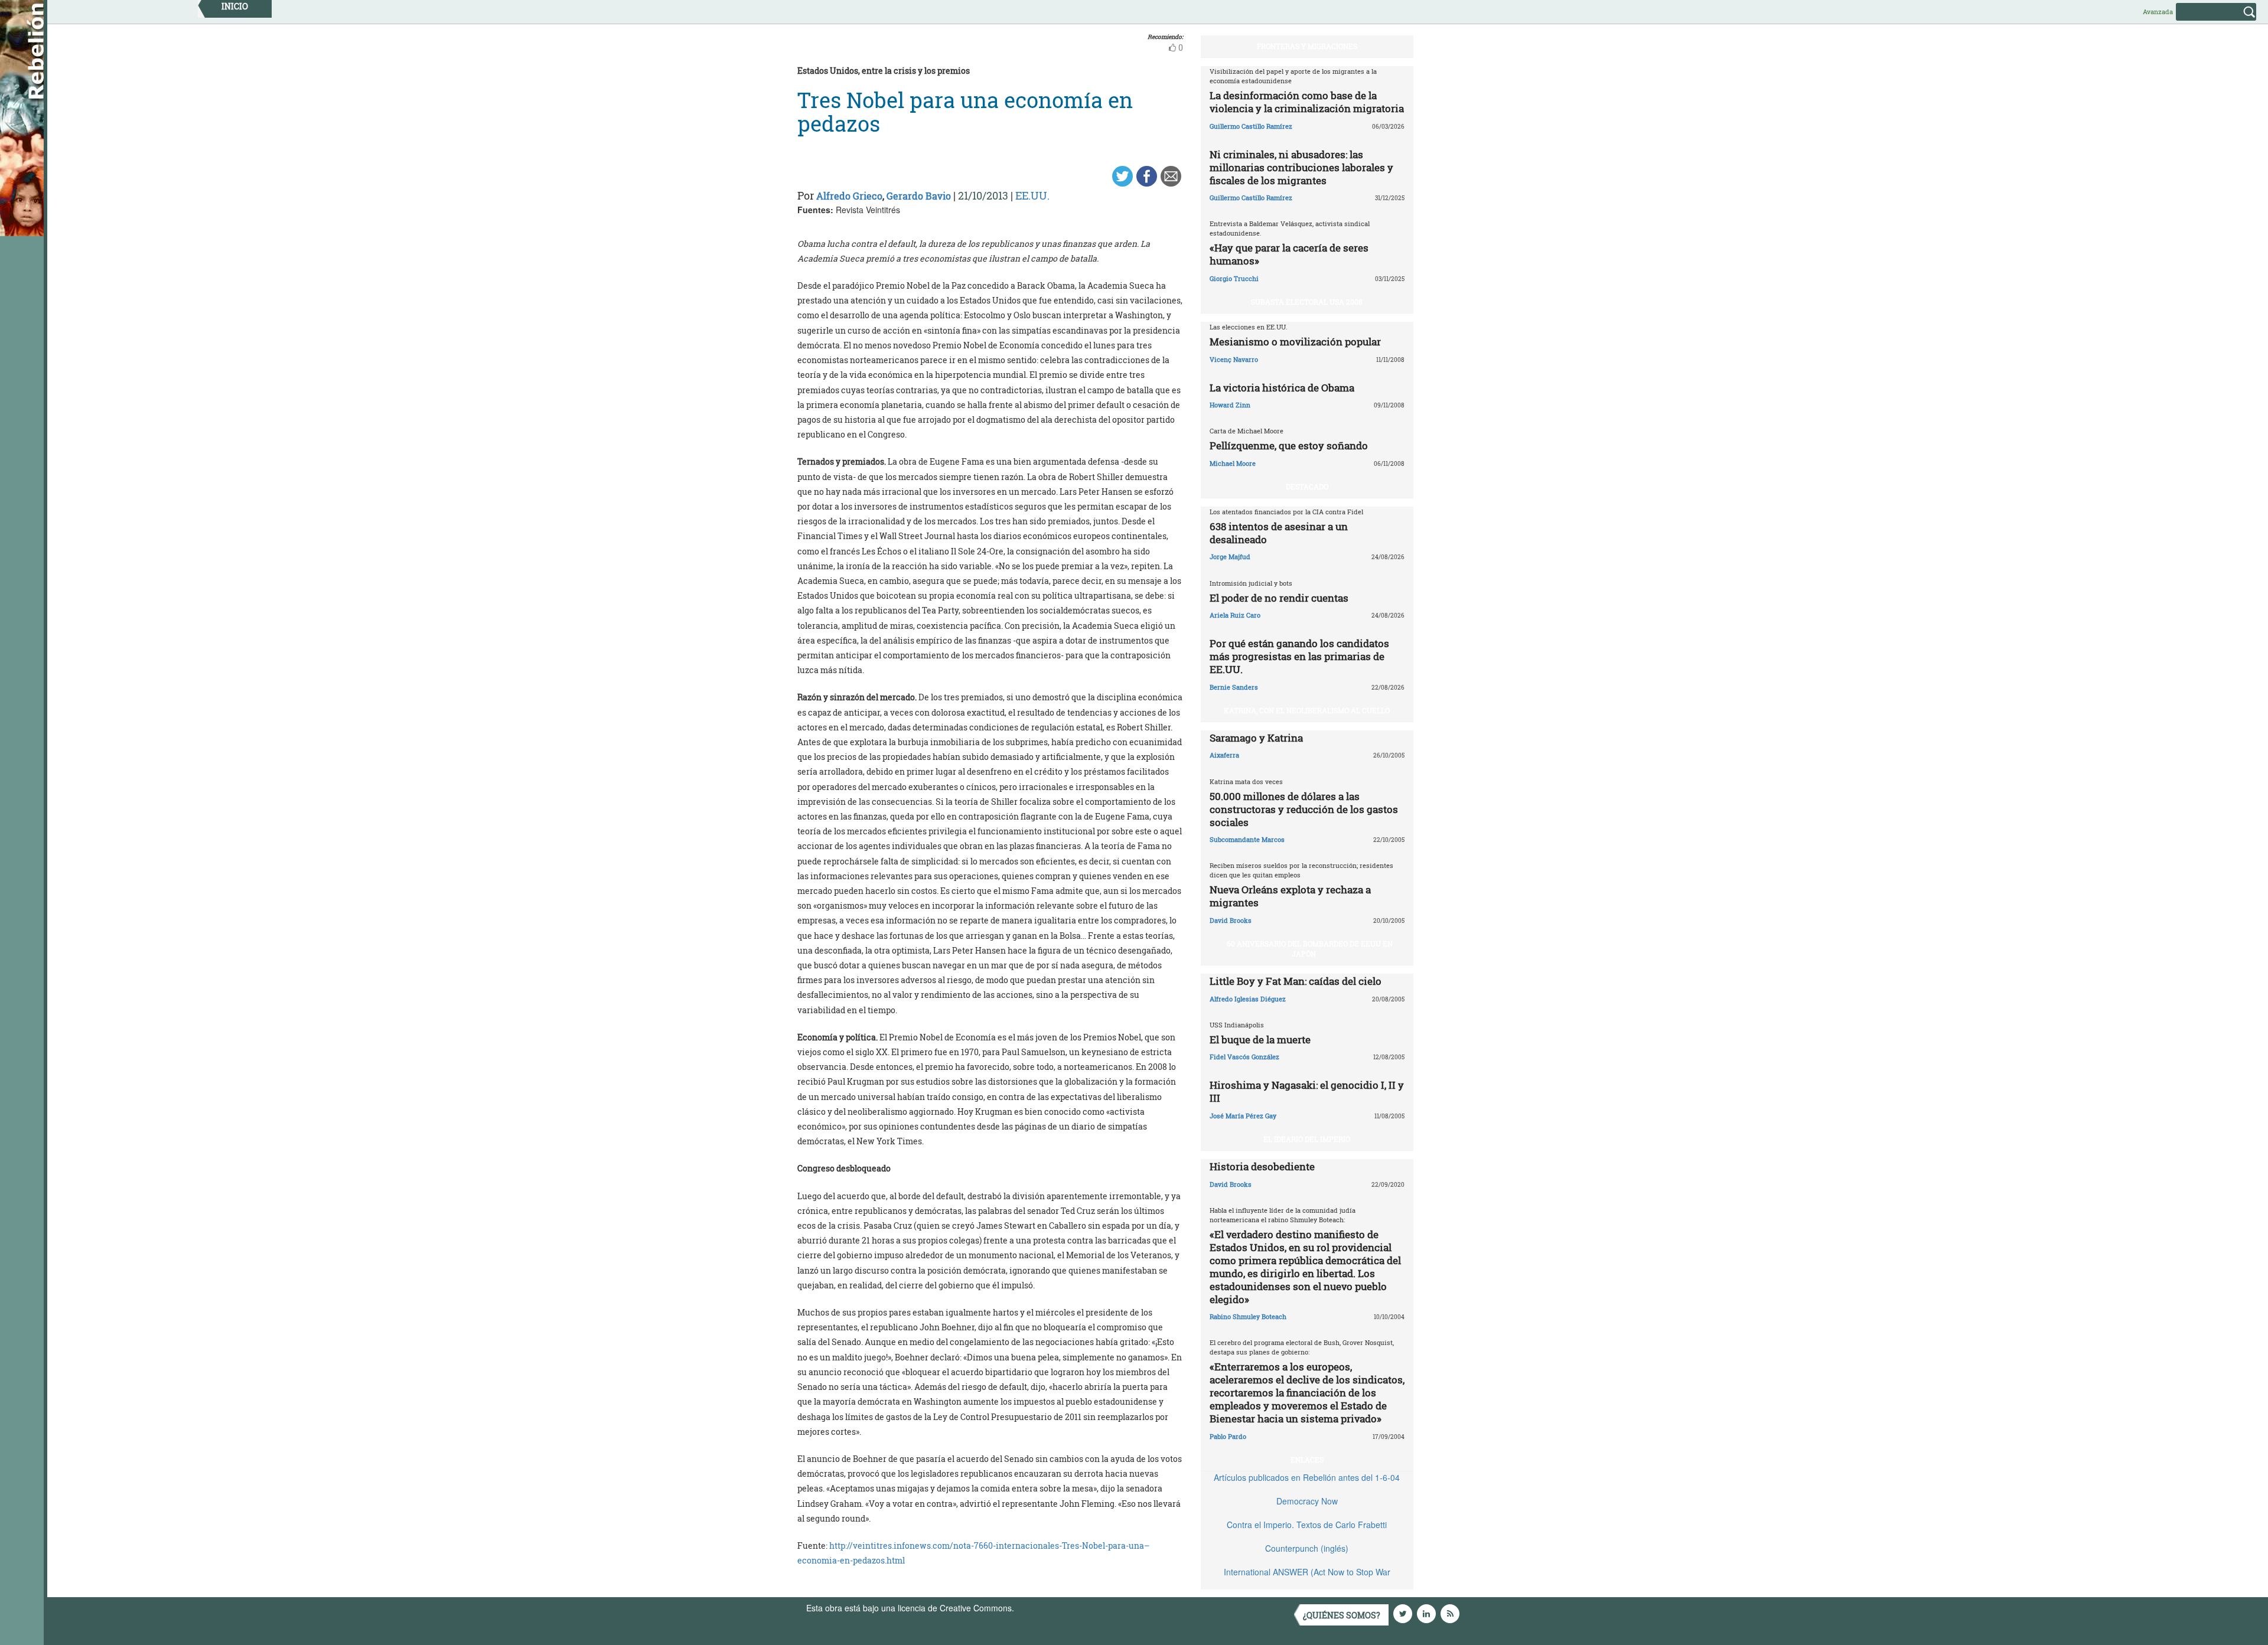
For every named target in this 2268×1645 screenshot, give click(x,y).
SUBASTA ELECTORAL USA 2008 (1307, 302)
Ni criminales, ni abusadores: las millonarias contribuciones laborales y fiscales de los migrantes (1301, 167)
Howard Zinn (1230, 405)
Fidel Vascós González (1244, 1057)
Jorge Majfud (1230, 557)
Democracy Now (1307, 1501)
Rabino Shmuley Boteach (1248, 1316)
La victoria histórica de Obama (1282, 388)
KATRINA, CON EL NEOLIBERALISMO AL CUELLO (1307, 710)
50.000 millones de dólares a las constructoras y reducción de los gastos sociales (1304, 809)
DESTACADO (1307, 487)
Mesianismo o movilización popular (1295, 342)
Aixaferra (1224, 755)
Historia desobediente (1262, 1166)
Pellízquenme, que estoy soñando (1289, 445)
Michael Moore (1233, 463)
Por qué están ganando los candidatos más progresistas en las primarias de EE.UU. (1299, 656)
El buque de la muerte (1260, 1039)
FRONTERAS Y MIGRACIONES (1307, 46)
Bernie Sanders (1234, 687)
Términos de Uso (1048, 1608)
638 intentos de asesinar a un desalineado (1279, 533)
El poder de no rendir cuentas (1279, 598)
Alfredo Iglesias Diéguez (1248, 999)
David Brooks (1231, 920)
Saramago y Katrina (1256, 738)
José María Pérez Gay (1243, 1116)
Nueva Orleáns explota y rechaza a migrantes (1290, 896)
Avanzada (2158, 12)
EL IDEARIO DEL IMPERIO (1307, 1139)
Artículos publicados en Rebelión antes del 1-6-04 (1307, 1477)
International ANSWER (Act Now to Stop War (1307, 1572)
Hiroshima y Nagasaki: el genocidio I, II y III (1307, 1091)
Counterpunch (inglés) (1307, 1548)
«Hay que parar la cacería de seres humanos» (1289, 254)
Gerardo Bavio (919, 196)
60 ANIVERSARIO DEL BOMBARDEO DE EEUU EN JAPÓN (1310, 949)
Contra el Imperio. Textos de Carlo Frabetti (1307, 1525)
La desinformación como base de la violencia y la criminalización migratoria (1307, 102)
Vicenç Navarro (1234, 359)
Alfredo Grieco (849, 196)
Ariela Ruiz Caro (1235, 615)
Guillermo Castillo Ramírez (1251, 126)
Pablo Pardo (1228, 1436)
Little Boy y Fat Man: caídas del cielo (1296, 981)
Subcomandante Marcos (1247, 839)
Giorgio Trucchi (1234, 278)
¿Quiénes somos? (1342, 1615)
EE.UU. (1032, 195)
